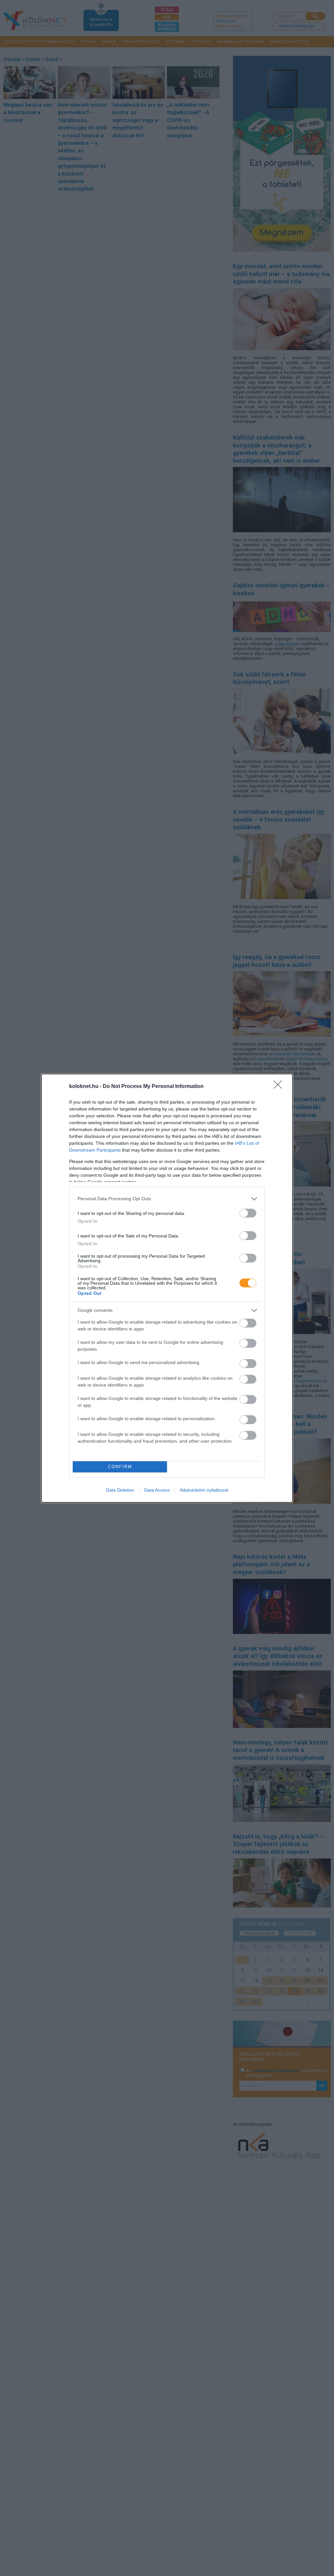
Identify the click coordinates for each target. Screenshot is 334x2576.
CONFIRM (120, 1467)
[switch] (248, 1213)
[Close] (280, 1087)
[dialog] (167, 1288)
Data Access (157, 1490)
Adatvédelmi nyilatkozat (204, 1490)
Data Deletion (120, 1490)
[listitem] (167, 1199)
